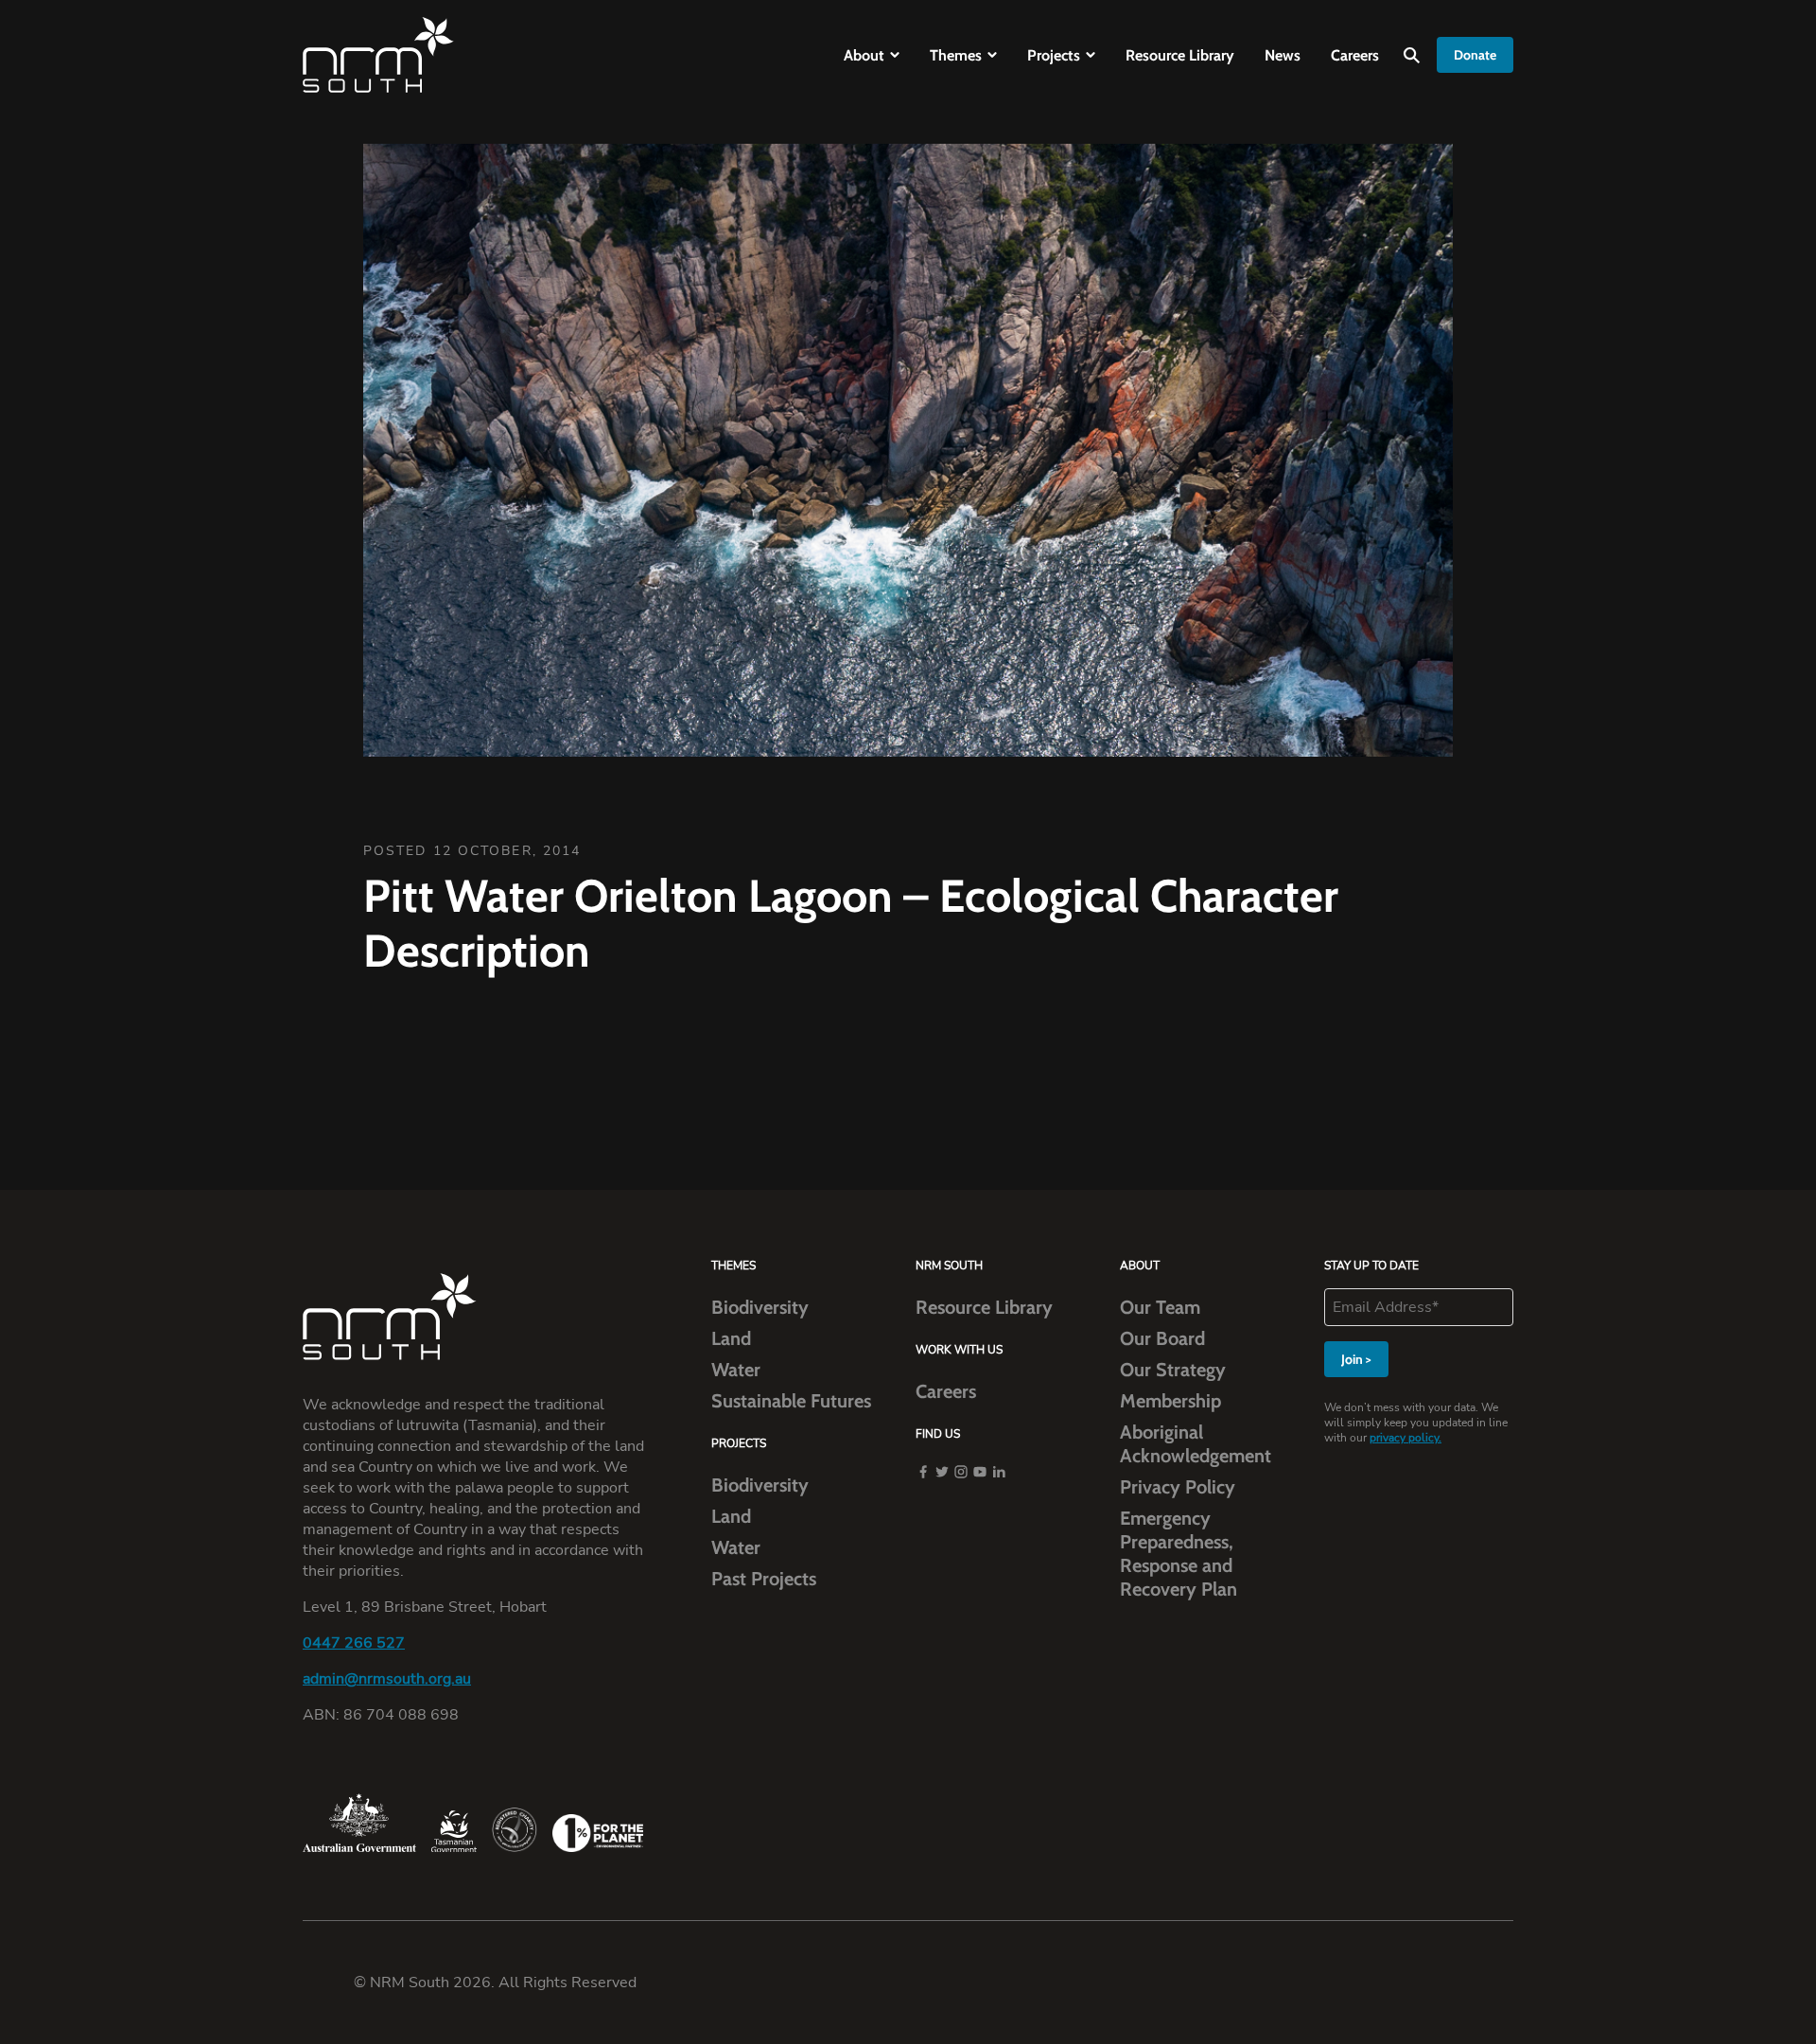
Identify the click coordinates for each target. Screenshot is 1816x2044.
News (1283, 55)
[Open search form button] (1412, 55)
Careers (1355, 55)
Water (736, 1370)
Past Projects (764, 1579)
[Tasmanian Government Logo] (454, 1832)
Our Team (1160, 1307)
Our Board (1162, 1338)
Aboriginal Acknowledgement (1196, 1444)
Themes (956, 55)
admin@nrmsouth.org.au (387, 1679)
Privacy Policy (1178, 1487)
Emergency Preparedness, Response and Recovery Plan (1179, 1554)
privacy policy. (1406, 1438)
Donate (1475, 55)
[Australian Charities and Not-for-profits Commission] (515, 1830)
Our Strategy (1173, 1370)
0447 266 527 (354, 1643)
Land (731, 1338)
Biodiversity (760, 1307)
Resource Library (1180, 55)
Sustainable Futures (791, 1401)
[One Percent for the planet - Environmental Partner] (598, 1833)
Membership (1170, 1401)
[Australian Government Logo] (359, 1823)
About (864, 55)
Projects (1054, 55)
